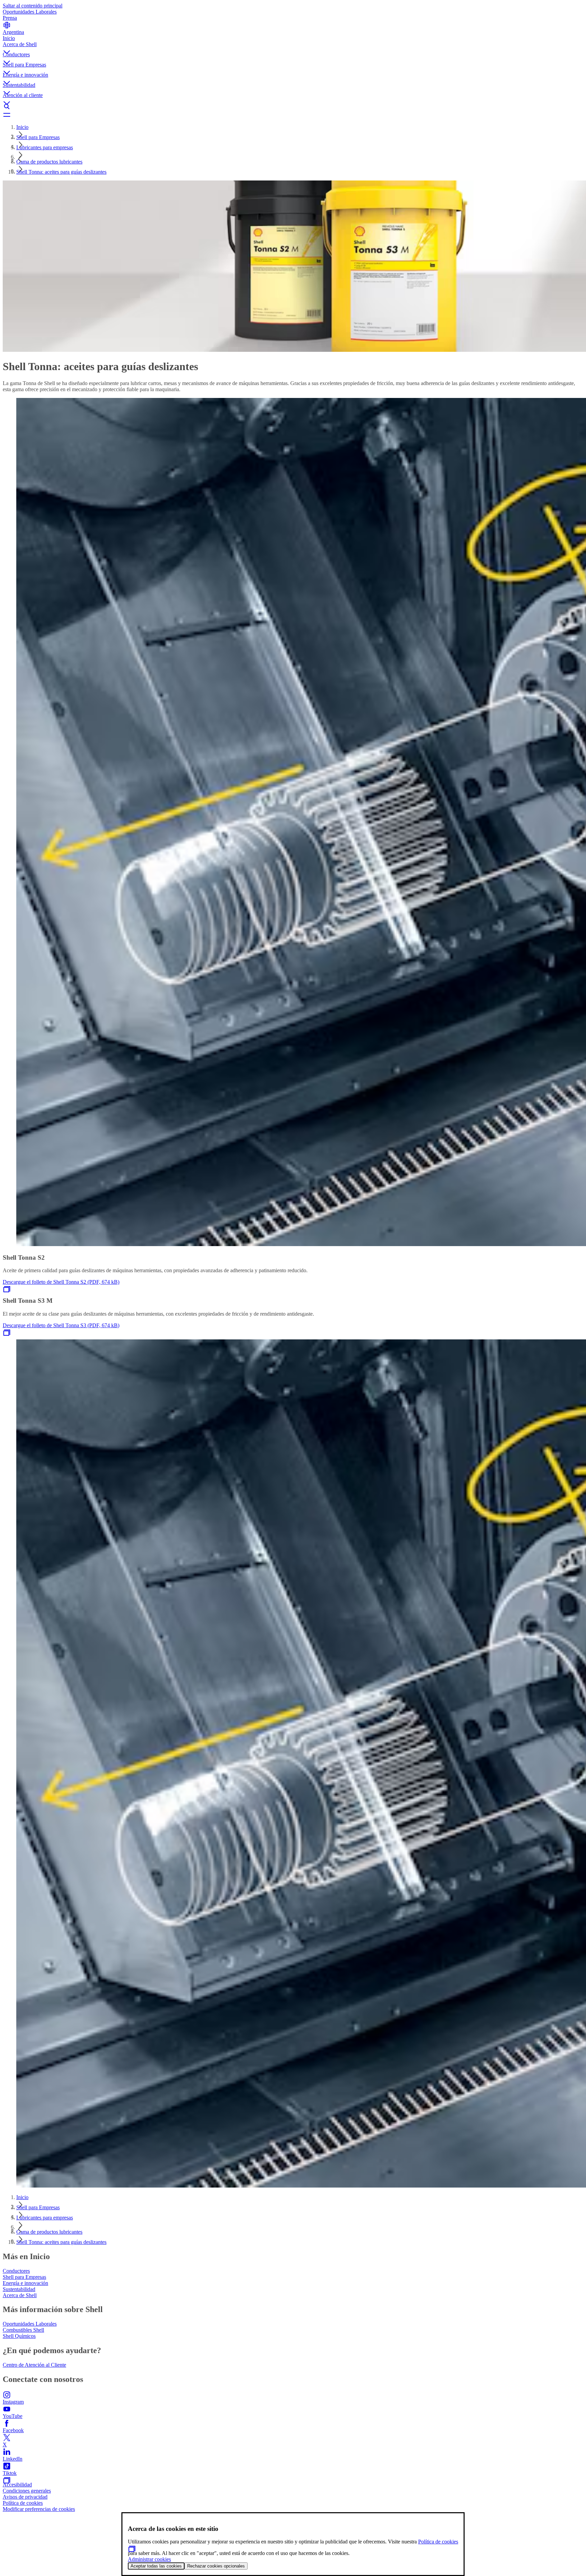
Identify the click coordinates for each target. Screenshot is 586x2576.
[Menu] (293, 115)
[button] (293, 46)
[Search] (293, 107)
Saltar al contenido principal (33, 6)
